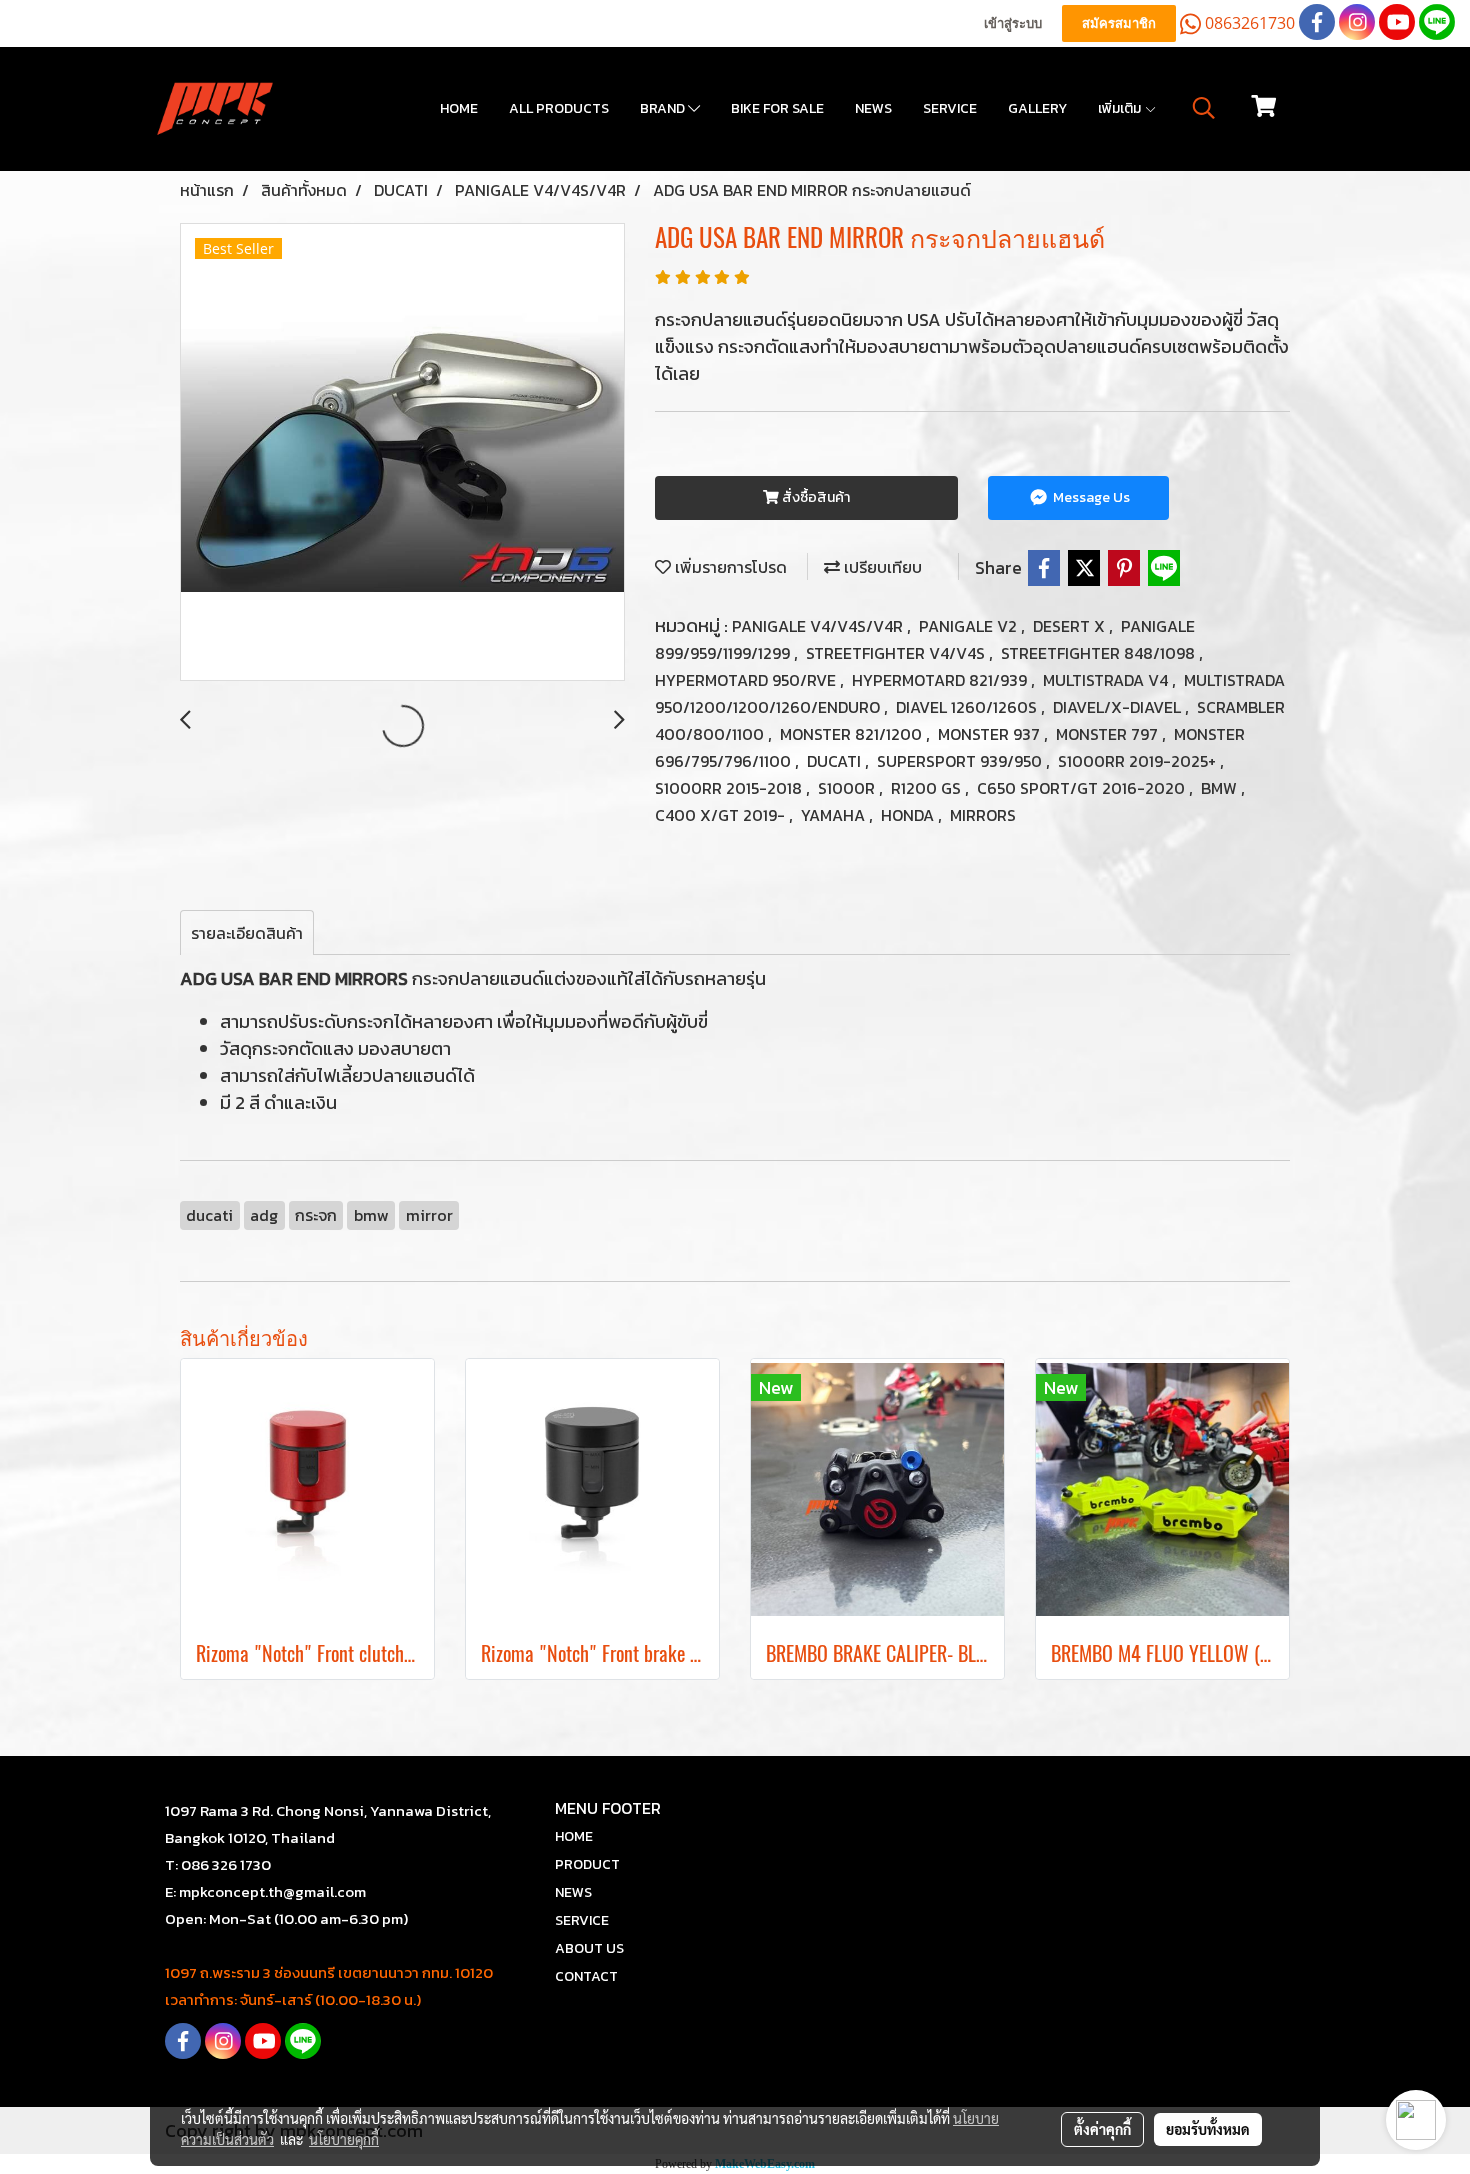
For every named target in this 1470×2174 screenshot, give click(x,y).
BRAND (664, 108)
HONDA (909, 815)
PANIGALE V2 (970, 626)
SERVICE (950, 108)
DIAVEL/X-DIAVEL (1119, 707)
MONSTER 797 (1109, 734)
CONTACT (586, 1976)
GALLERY (1037, 108)
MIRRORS (983, 815)
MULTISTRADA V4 (1107, 680)
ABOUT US (589, 1948)
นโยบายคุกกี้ (344, 2139)
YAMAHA (835, 815)
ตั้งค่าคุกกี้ (1102, 2129)
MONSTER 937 (991, 734)
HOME (459, 108)
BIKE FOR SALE (777, 108)
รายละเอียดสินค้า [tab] (247, 933)
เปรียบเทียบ (881, 567)
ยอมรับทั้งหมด (1208, 2129)
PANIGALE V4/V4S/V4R (819, 626)
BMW (1221, 788)
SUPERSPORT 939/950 (961, 761)
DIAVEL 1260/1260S (968, 707)
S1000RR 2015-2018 (730, 788)
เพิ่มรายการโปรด (729, 567)
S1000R (848, 788)
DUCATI (836, 761)
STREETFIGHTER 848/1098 (1100, 653)
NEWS (873, 108)
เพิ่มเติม (1121, 108)
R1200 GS (928, 788)
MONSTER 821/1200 (853, 734)
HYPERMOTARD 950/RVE (747, 680)
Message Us (1090, 497)
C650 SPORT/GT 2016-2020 (1083, 788)
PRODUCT (587, 1864)
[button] (1204, 108)
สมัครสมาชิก (1119, 23)
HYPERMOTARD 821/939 (941, 680)
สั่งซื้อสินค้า (814, 497)
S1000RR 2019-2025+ (1139, 761)
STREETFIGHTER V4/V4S (897, 653)
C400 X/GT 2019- (722, 815)
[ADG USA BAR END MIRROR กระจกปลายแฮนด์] (402, 453)
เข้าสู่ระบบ (1013, 23)
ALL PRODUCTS (559, 108)
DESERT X (1071, 626)
